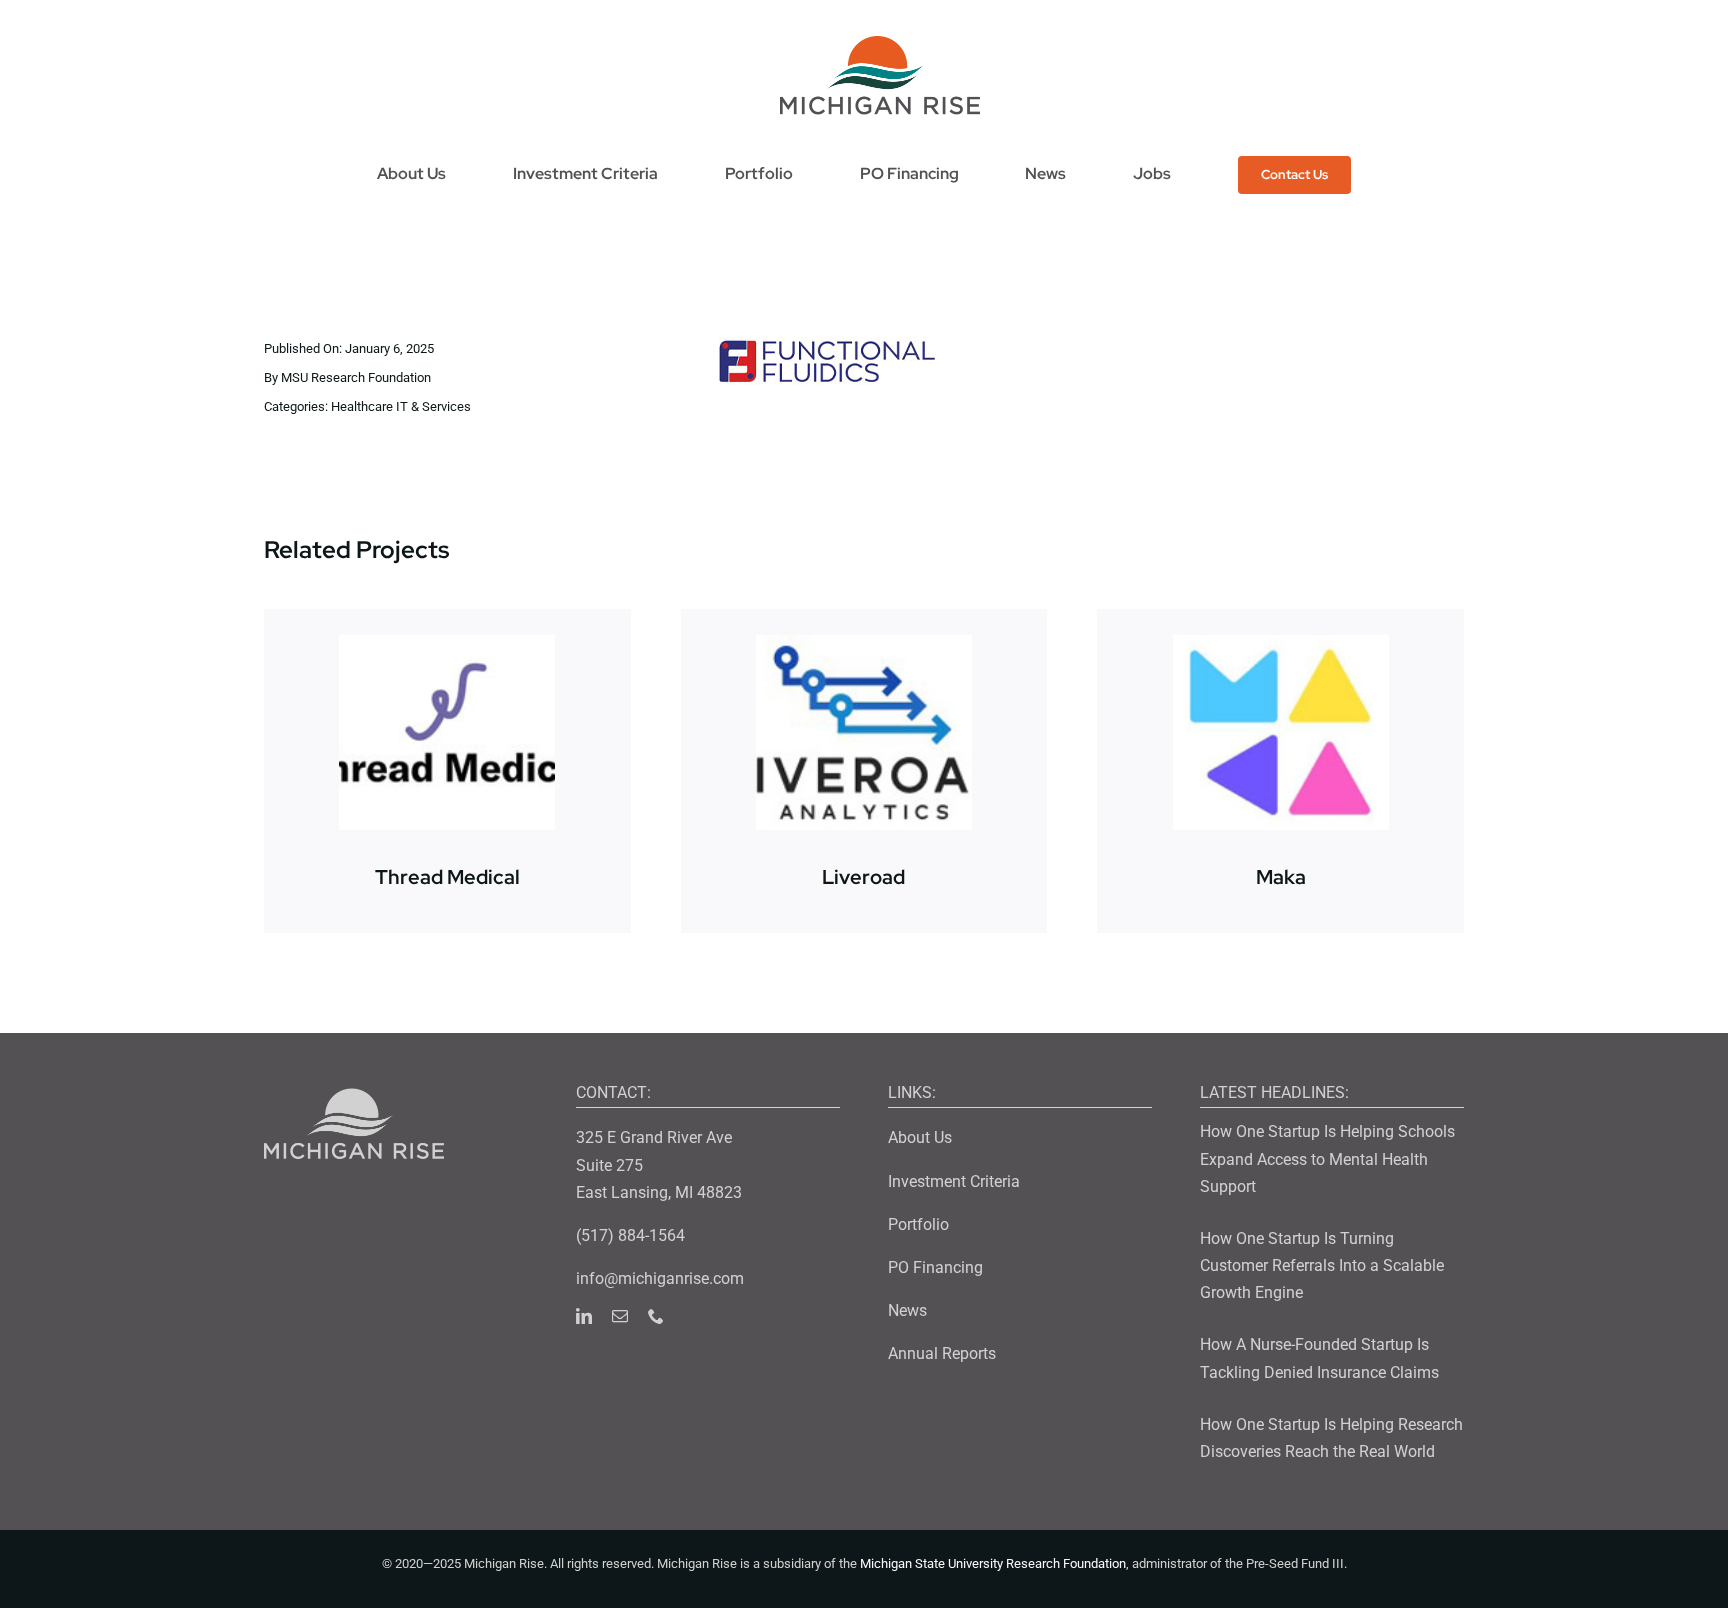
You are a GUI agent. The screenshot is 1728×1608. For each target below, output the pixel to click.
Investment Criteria (954, 1181)
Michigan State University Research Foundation (993, 1563)
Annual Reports (942, 1353)
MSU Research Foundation (356, 377)
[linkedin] (584, 1316)
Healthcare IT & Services (401, 406)
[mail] (620, 1316)
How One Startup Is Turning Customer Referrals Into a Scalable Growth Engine (1322, 1265)
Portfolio (918, 1224)
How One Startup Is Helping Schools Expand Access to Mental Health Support (1327, 1158)
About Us (920, 1137)
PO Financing (935, 1267)
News (907, 1310)
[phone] (656, 1316)
